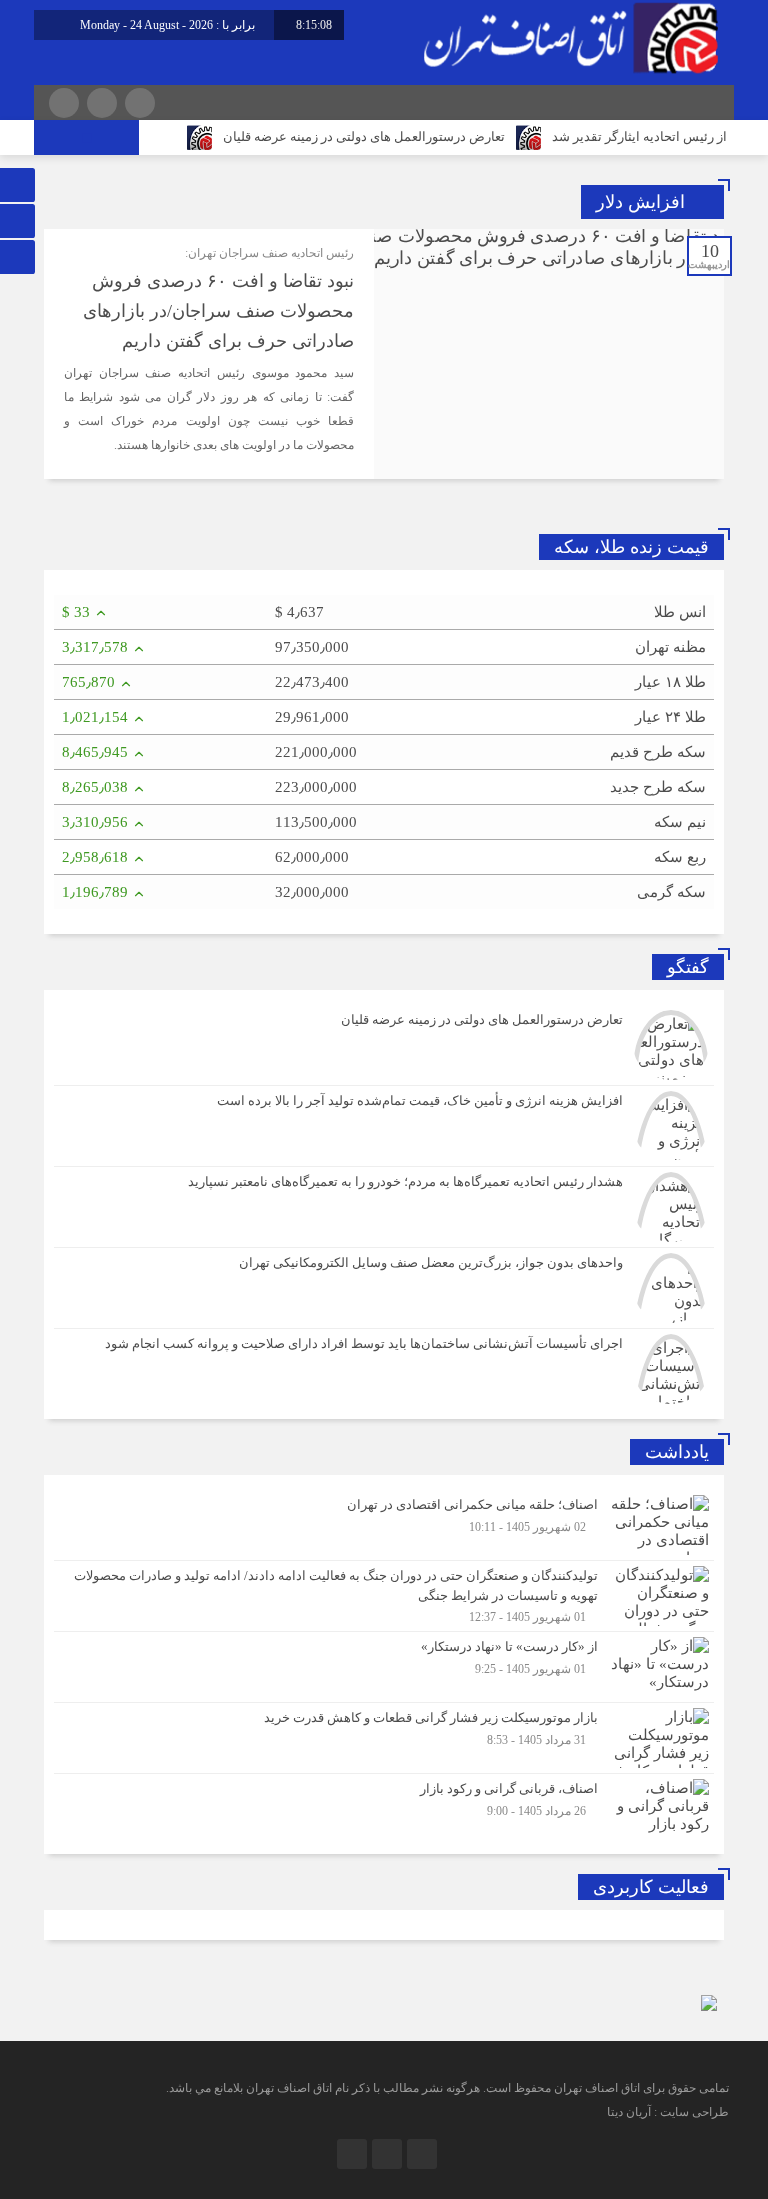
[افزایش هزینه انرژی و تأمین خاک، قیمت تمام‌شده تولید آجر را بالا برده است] (384, 1126)
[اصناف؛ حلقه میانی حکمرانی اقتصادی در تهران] (384, 1525)
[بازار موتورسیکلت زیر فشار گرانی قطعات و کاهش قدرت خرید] (384, 1738)
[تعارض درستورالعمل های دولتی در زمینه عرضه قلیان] (384, 1045)
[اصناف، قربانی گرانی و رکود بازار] (384, 1806)
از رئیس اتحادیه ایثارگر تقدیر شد (639, 136)
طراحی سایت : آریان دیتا (668, 2112)
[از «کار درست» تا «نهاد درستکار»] (384, 1667)
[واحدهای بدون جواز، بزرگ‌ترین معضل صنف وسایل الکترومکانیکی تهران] (384, 1288)
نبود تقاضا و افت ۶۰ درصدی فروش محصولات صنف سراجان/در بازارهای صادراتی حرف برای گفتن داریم (218, 311)
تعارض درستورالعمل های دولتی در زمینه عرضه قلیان (364, 136)
